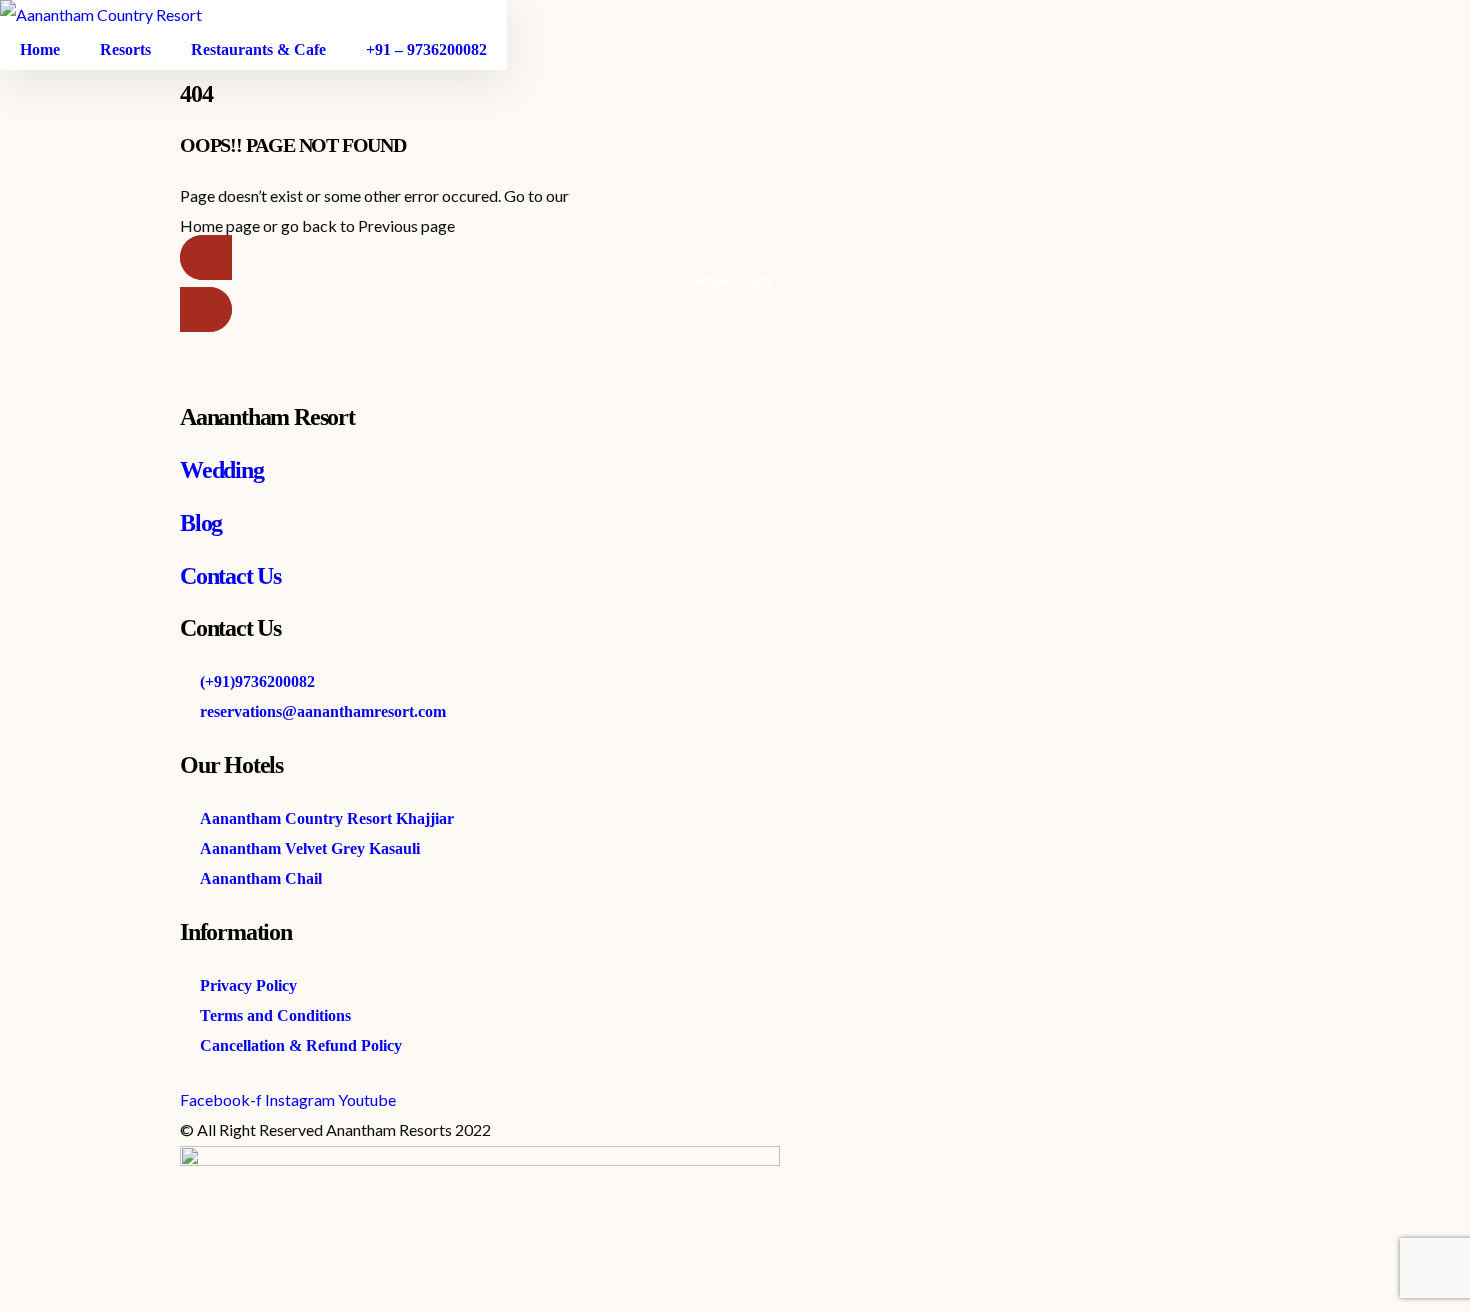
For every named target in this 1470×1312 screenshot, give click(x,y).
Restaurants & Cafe (258, 49)
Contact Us (230, 576)
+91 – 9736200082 (426, 49)
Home (40, 49)
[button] (735, 284)
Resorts (125, 49)
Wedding (222, 470)
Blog (201, 523)
